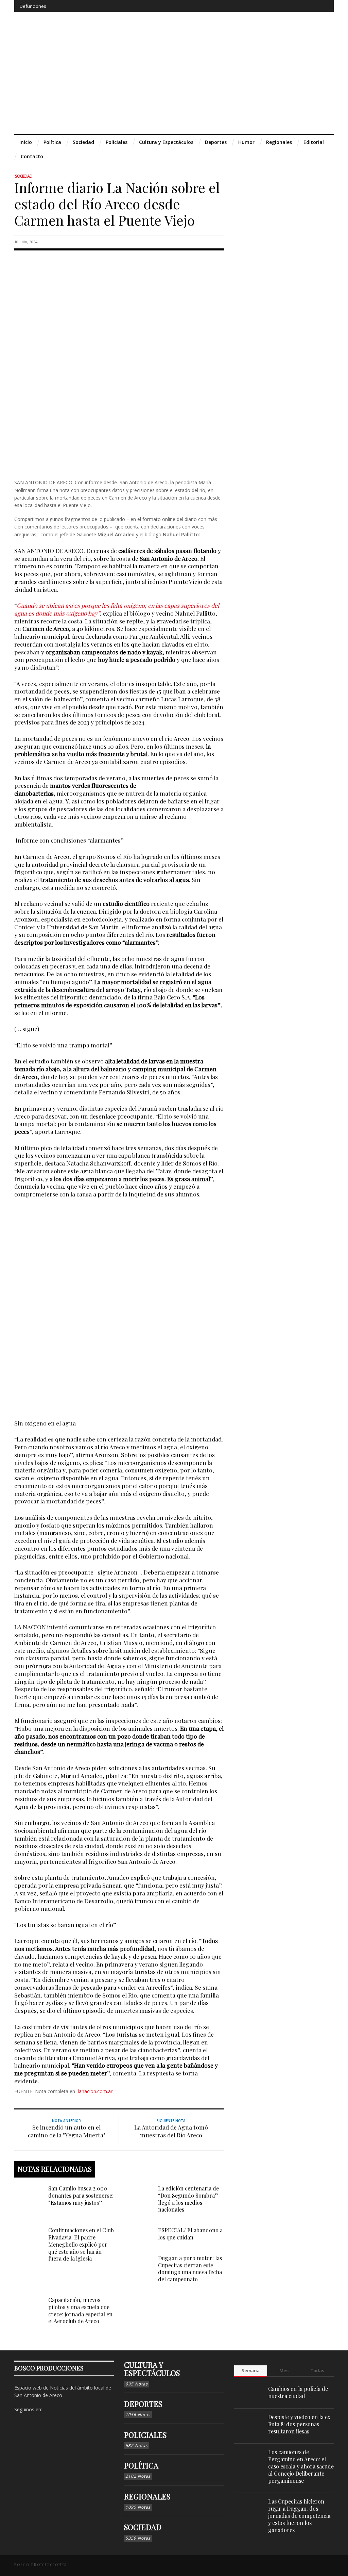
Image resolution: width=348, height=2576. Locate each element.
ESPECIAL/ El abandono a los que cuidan (190, 2234)
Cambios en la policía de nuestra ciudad (298, 2392)
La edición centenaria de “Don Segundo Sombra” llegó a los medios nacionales (188, 2199)
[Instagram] (285, 6)
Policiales (145, 2435)
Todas (317, 2370)
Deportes (143, 2404)
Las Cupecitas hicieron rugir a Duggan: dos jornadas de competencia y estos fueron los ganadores (299, 2515)
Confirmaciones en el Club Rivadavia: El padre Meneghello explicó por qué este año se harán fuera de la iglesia (81, 2244)
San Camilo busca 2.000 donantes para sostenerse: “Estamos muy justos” (81, 2195)
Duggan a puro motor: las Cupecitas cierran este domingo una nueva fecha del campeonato (190, 2269)
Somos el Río (115, 856)
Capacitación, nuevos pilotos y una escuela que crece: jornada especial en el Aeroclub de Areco (80, 2310)
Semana (251, 2370)
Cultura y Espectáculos (152, 2369)
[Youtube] (310, 6)
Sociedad (24, 176)
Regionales (147, 2496)
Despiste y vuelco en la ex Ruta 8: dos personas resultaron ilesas (299, 2424)
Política (141, 2465)
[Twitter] (298, 6)
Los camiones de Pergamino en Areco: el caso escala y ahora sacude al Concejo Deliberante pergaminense (301, 2466)
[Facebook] (273, 6)
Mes (284, 2370)
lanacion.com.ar (95, 2091)
